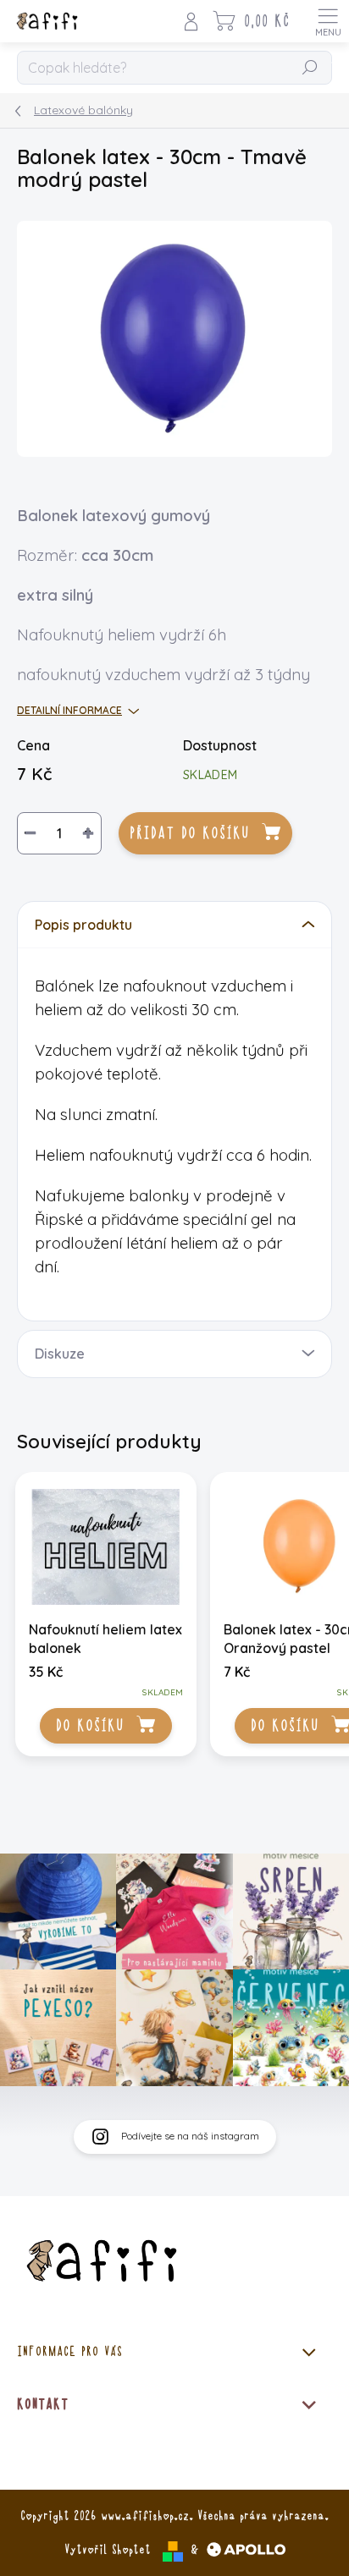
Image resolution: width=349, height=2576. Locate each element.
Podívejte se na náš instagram (190, 2136)
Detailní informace (69, 710)
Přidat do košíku (189, 833)
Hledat (310, 69)
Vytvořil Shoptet (108, 2550)
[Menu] (328, 21)
